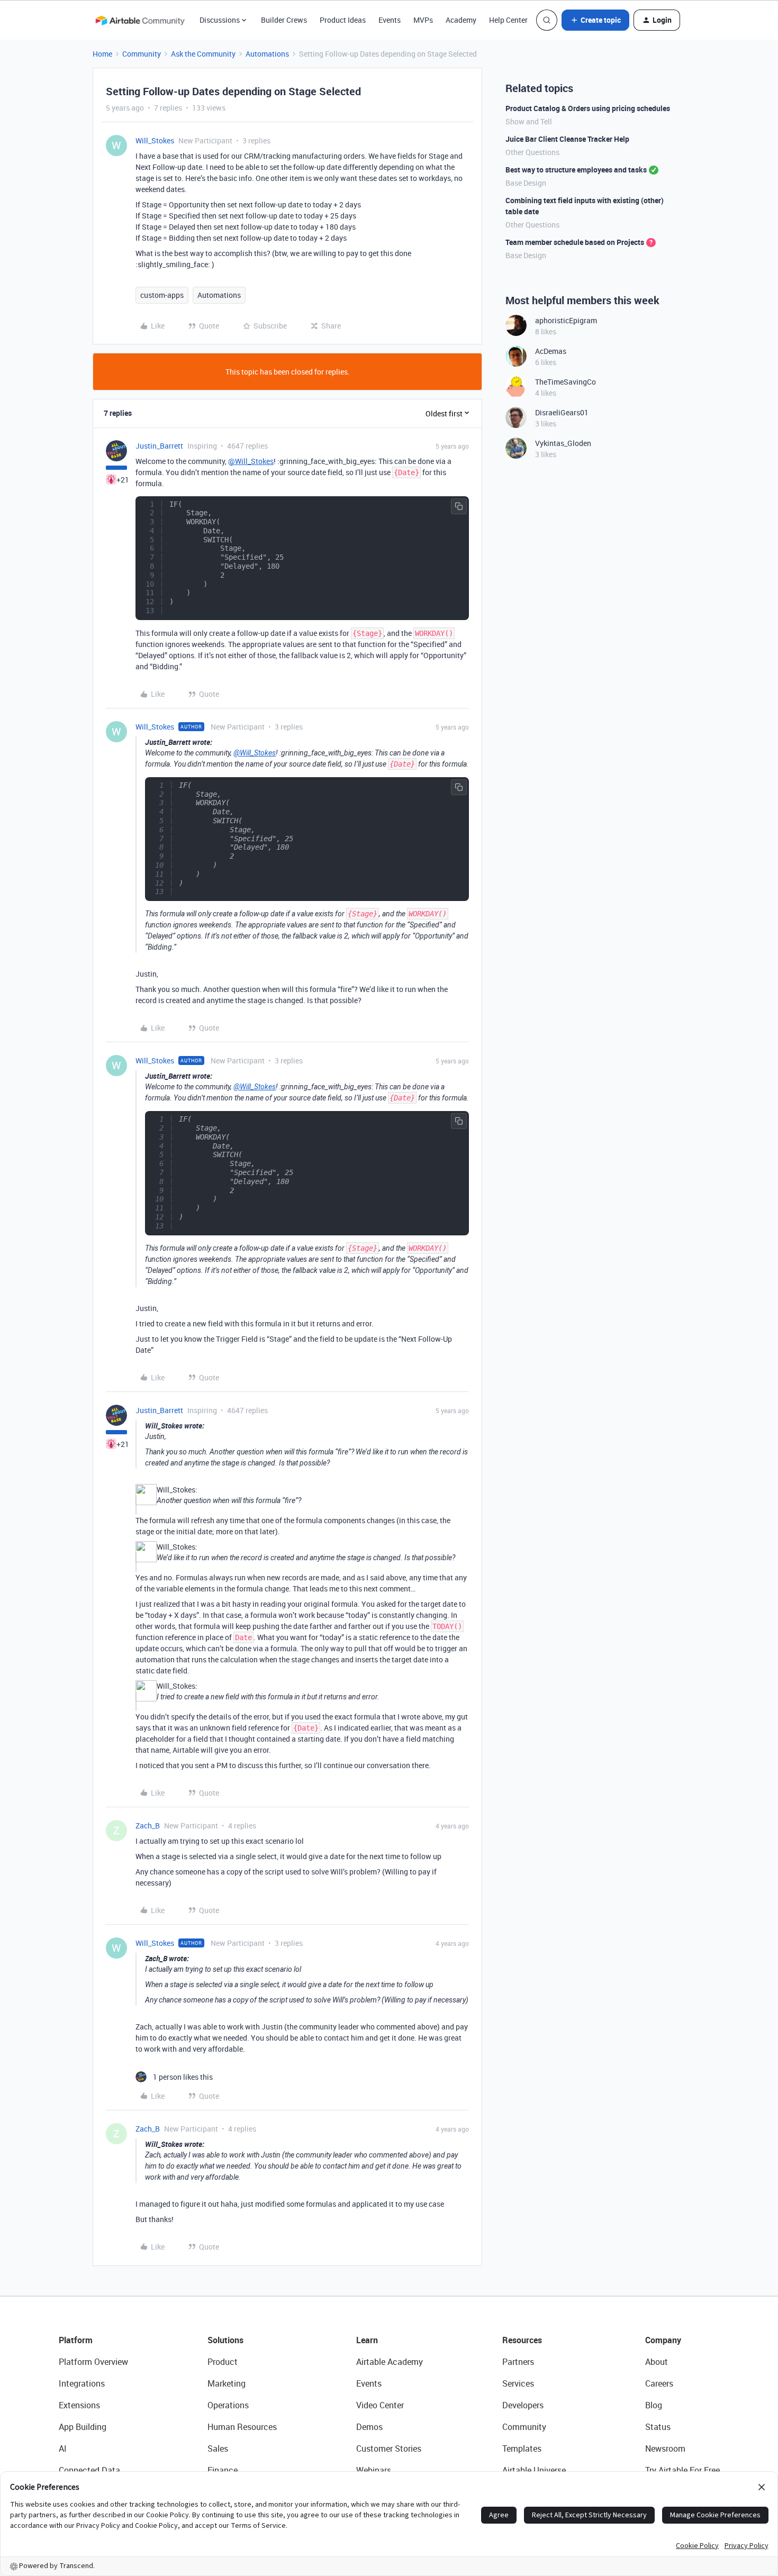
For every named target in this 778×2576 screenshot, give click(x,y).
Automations (267, 54)
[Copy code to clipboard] (459, 506)
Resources (522, 2340)
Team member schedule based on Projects (575, 242)
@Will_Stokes (251, 461)
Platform (76, 2340)
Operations (228, 2405)
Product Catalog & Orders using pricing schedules (588, 108)
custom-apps (162, 295)
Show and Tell (529, 121)
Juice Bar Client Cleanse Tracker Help (567, 139)
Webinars (374, 2470)
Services (518, 2383)
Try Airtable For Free (682, 2470)
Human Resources (242, 2427)
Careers (659, 2383)
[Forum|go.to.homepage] (140, 20)
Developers (523, 2405)
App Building (83, 2427)
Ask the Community (203, 54)
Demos (369, 2427)
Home (102, 54)
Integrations (82, 2383)
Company (663, 2340)
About (657, 2362)
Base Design (526, 183)
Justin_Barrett (159, 446)
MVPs (423, 20)
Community (142, 54)
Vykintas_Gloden (563, 443)
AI (63, 2448)
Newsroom (665, 2448)
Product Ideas (343, 20)
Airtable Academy (390, 2362)
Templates (522, 2448)
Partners (518, 2362)
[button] (595, 20)
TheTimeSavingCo (566, 382)
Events (390, 20)
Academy (461, 20)
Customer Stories (389, 2448)
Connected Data (89, 2470)
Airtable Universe (534, 2470)
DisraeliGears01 (562, 412)
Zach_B (148, 1826)
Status (658, 2427)
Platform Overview (93, 2362)
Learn (367, 2340)
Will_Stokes (155, 140)
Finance (223, 2470)
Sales (218, 2448)
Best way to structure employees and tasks (576, 170)
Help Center (508, 20)
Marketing (227, 2383)
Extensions (79, 2405)
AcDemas (551, 351)
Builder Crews (284, 20)
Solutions (225, 2340)
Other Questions (532, 152)
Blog (654, 2405)
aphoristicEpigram (566, 320)
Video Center (380, 2405)
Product (223, 2362)
